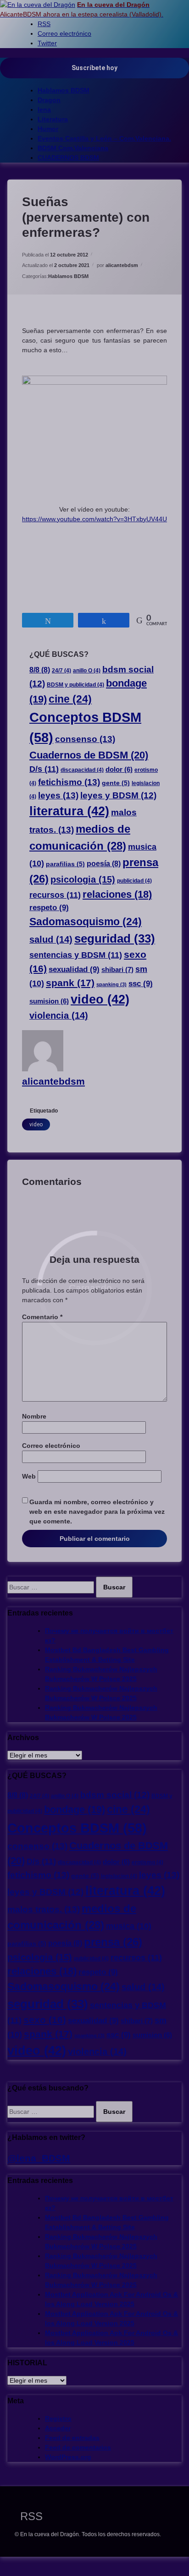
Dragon (49, 100)
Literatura (53, 119)
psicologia (83, 879)
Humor (48, 129)
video (100, 999)
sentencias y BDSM (76, 955)
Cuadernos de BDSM (89, 755)
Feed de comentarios (78, 2447)
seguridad (115, 939)
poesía (104, 863)
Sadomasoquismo (86, 922)
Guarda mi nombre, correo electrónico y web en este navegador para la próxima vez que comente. (97, 1512)
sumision (49, 1001)
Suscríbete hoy (94, 68)
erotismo (147, 1862)
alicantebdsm (122, 265)
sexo (45, 2020)
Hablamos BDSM (64, 90)
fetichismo (69, 782)
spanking (111, 984)
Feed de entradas (72, 2438)
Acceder (58, 2428)
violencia (59, 1015)
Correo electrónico (51, 1446)
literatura (69, 811)
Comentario (42, 1317)
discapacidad (82, 770)
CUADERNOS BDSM (68, 158)
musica (129, 1926)
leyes (58, 795)
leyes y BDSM (118, 795)
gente (116, 783)
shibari (117, 969)
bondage (75, 1809)
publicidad (134, 881)
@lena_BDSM (39, 2158)
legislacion (119, 1876)
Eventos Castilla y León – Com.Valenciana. (104, 138)
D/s (44, 769)
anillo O (87, 671)
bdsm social (115, 1795)
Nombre (34, 1416)
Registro (58, 2418)
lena (44, 109)
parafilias (65, 864)
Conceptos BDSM (77, 1828)
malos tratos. (44, 1909)
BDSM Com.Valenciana (73, 148)
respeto (49, 908)
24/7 (61, 671)
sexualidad (74, 969)
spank (70, 983)
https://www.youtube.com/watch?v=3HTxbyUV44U (94, 519)
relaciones (117, 895)
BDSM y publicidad (75, 685)
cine (70, 699)
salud (51, 939)
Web (29, 1476)
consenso (85, 739)
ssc (141, 984)
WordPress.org (68, 2457)
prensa (113, 1942)
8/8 (40, 670)
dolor (119, 770)
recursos (55, 895)
